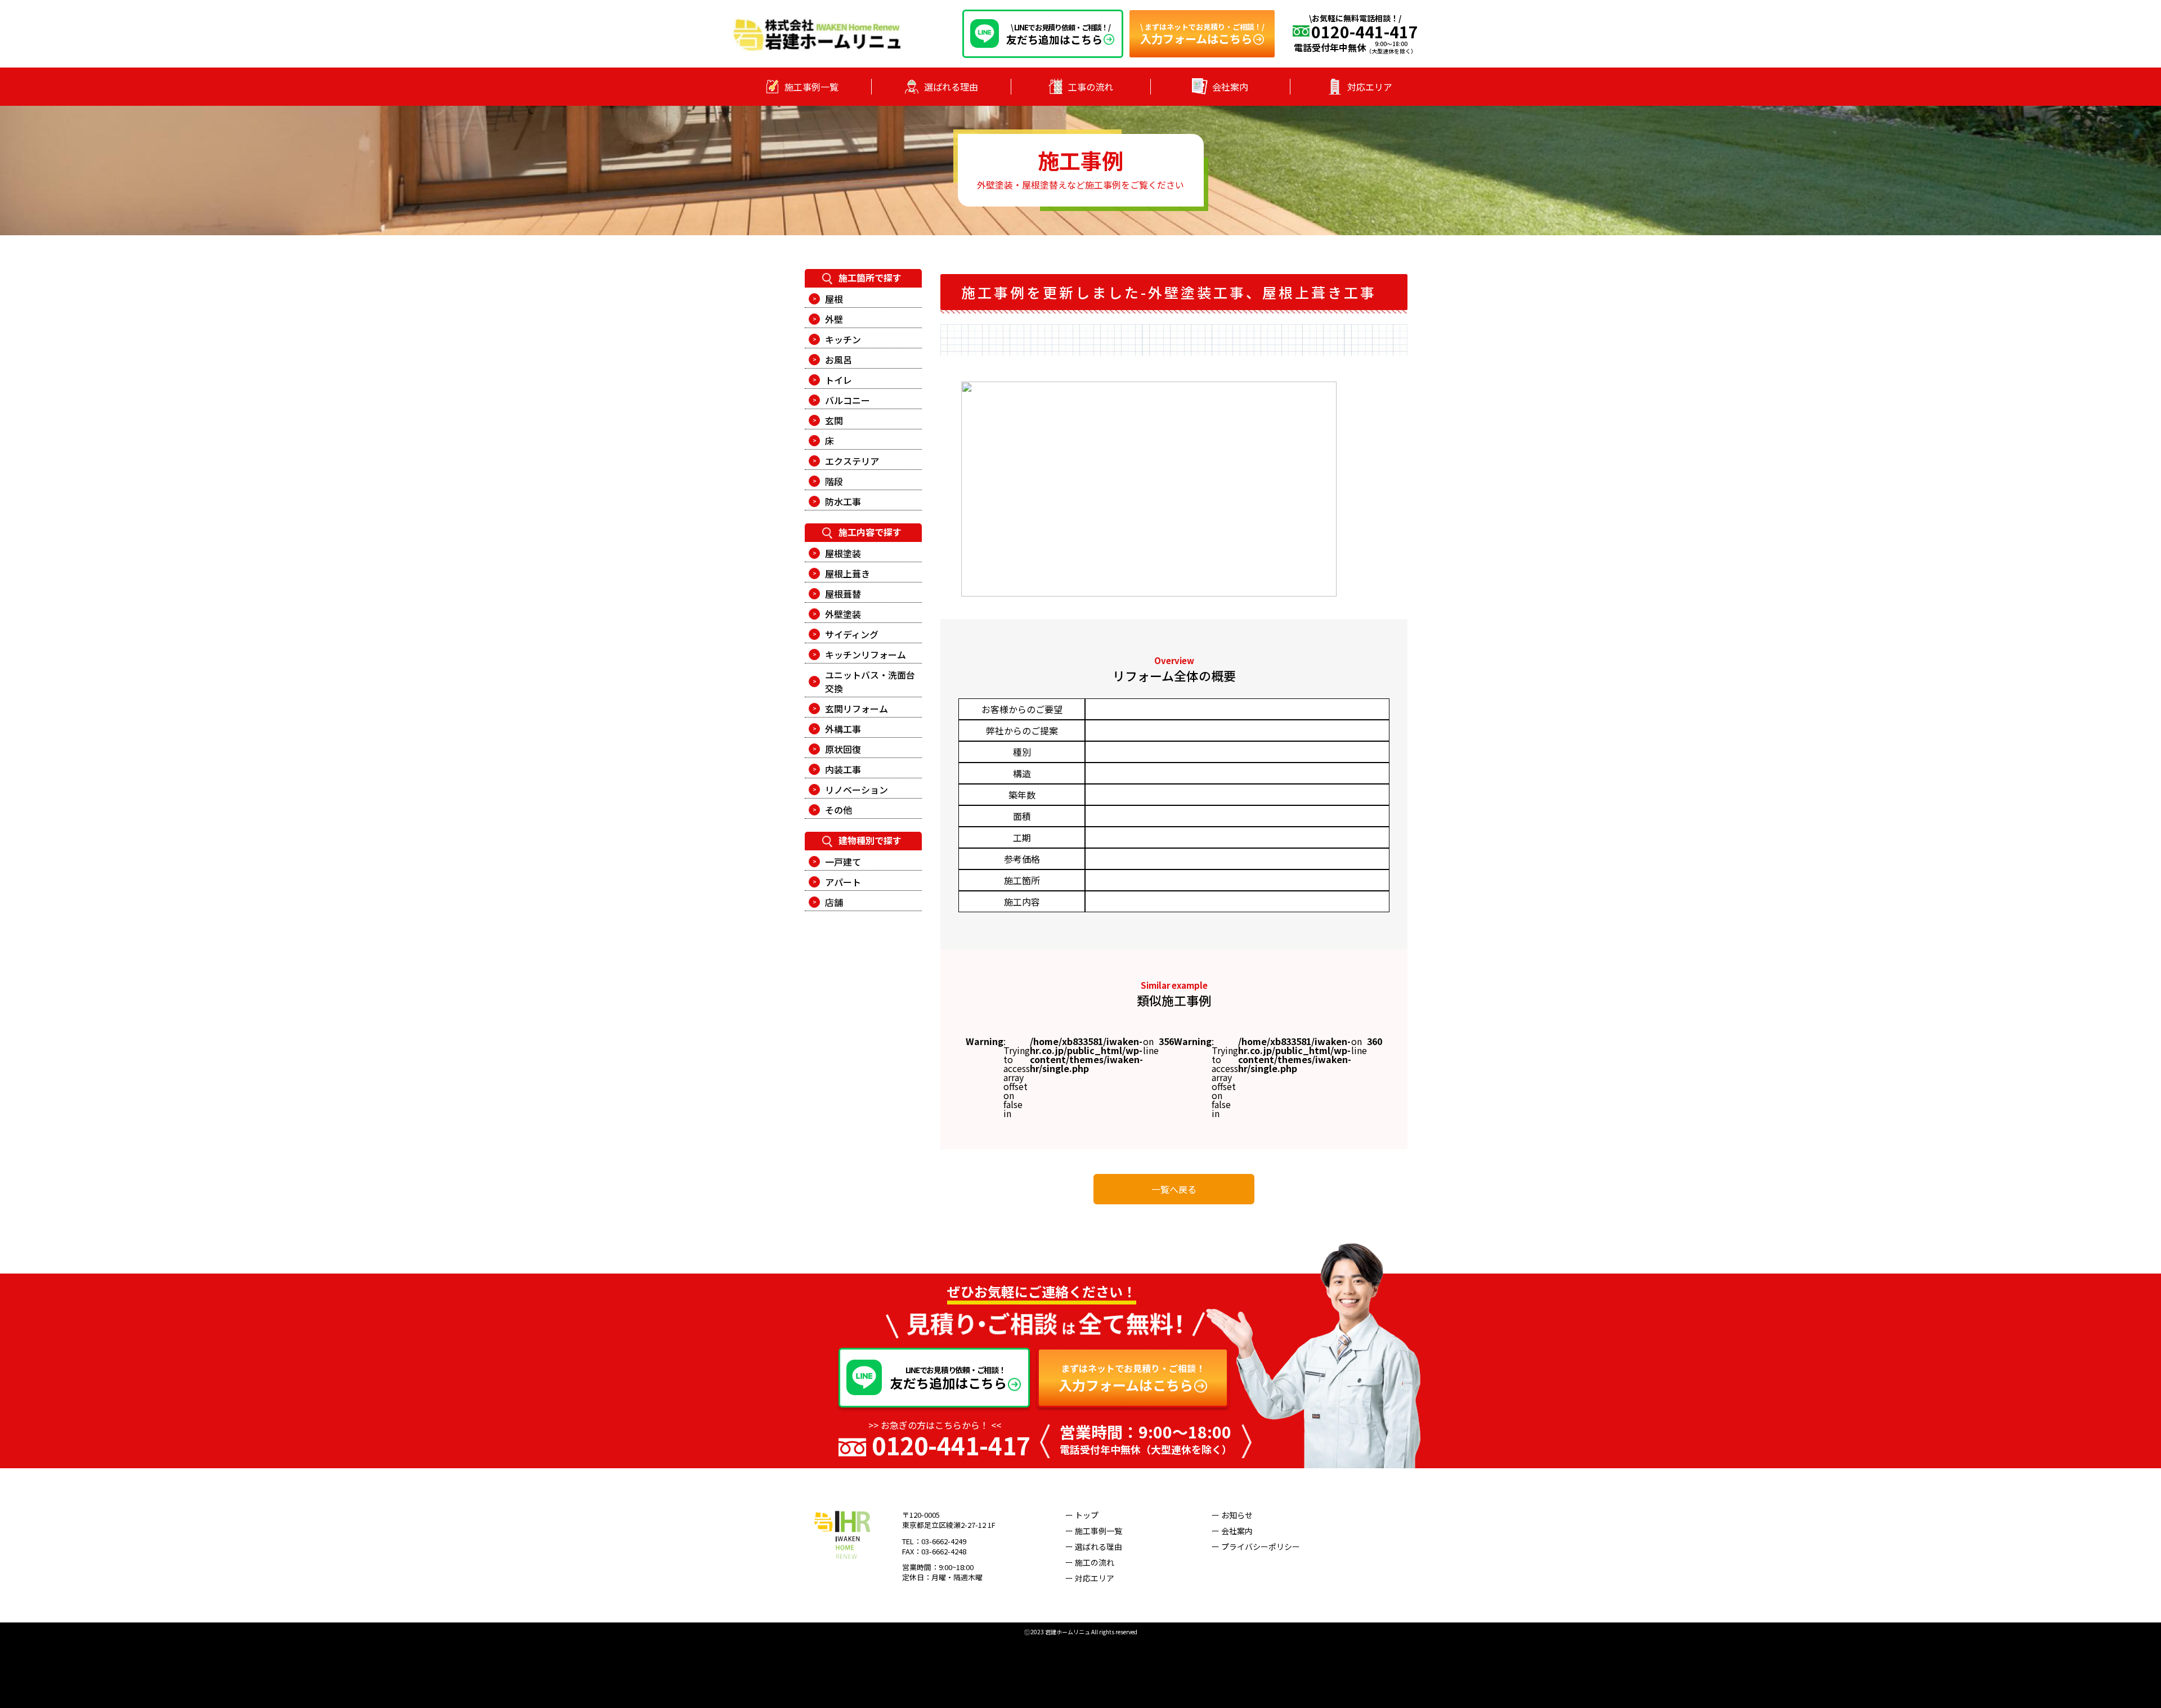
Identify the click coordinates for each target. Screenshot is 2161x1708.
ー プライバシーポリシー (1256, 1546)
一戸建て (843, 862)
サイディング (852, 634)
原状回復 (843, 749)
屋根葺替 (843, 594)
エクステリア (852, 461)
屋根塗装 (843, 553)
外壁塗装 (843, 614)
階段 (834, 481)
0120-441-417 (951, 1445)
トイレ (839, 380)
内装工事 (843, 769)
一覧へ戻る (1174, 1189)
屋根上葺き (848, 573)
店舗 (834, 902)
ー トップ (1082, 1515)
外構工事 (843, 729)
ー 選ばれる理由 (1094, 1546)
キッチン (843, 339)
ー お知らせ (1232, 1515)
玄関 (834, 420)
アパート (843, 882)
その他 (839, 810)
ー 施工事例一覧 (1094, 1531)
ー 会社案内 (1232, 1531)
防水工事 (843, 501)
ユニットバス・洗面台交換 (870, 682)
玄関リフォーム (857, 709)
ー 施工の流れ (1090, 1562)
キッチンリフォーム (866, 654)
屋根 (834, 299)
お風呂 (839, 360)
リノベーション (857, 790)
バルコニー (848, 400)
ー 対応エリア (1090, 1578)
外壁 (834, 319)
